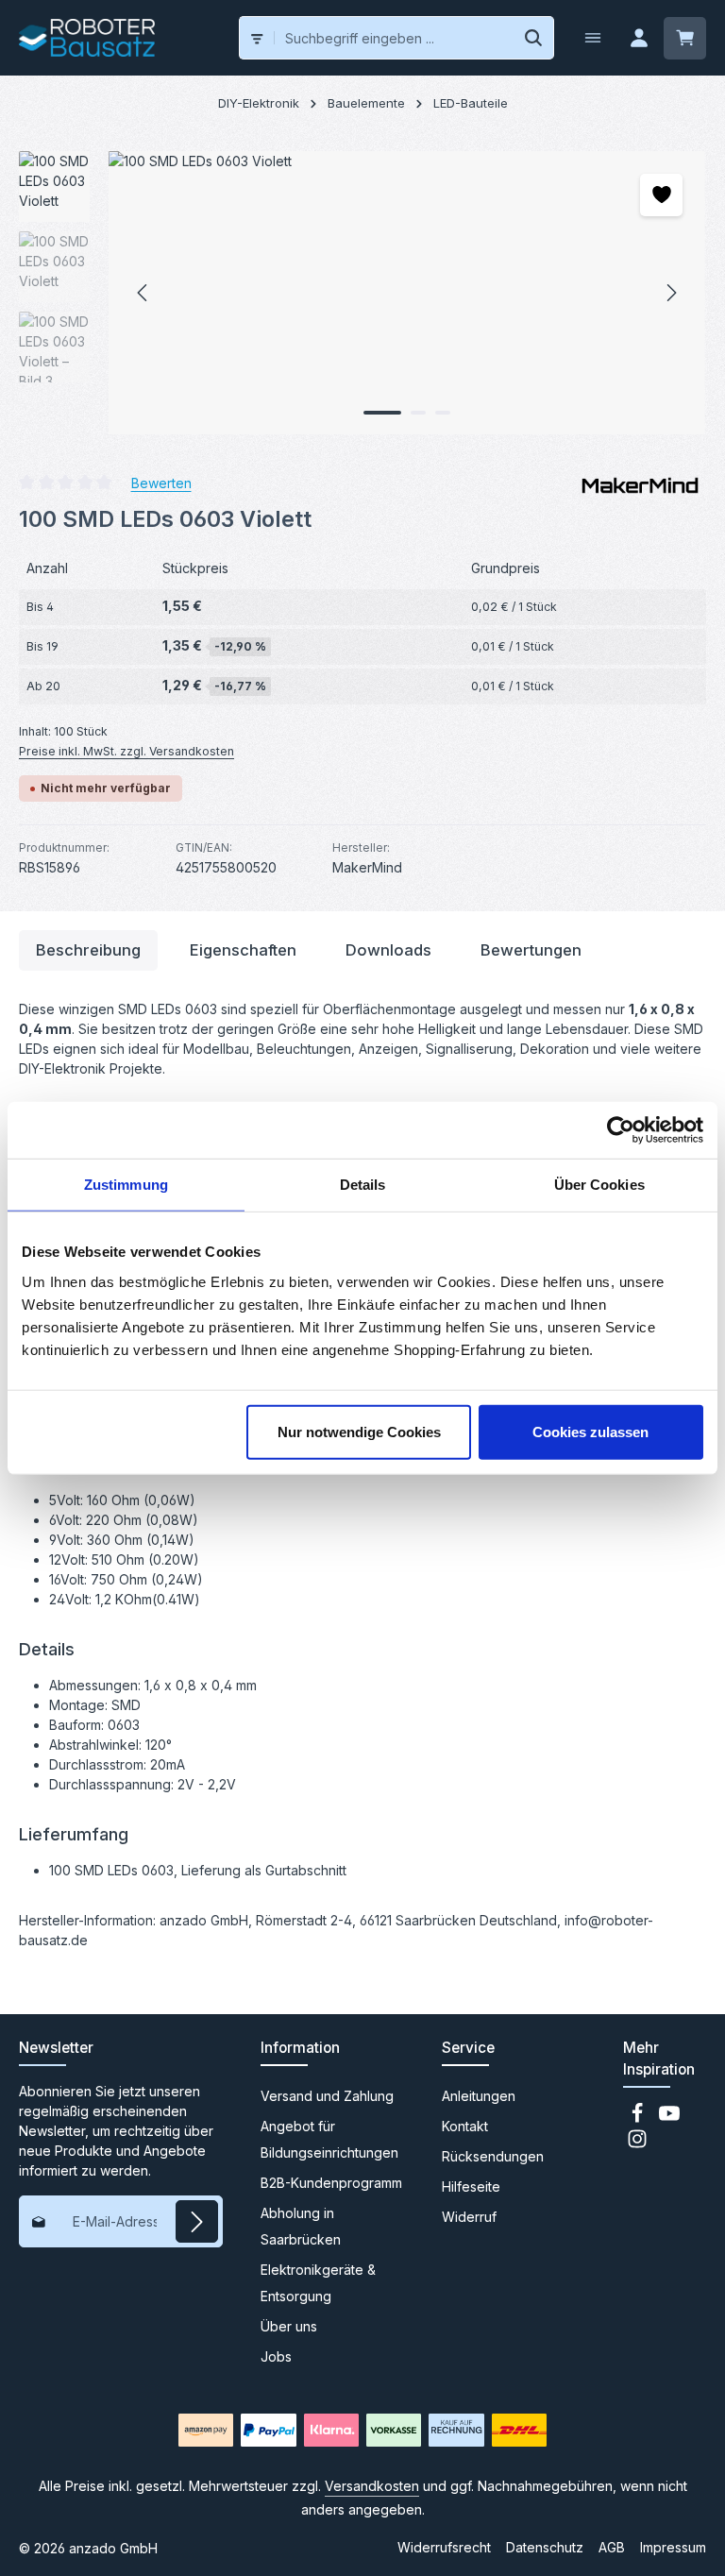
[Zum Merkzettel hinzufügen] (661, 195)
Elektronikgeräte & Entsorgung (318, 2283)
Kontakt (465, 2126)
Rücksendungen (493, 2156)
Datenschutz (545, 2547)
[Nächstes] (670, 293)
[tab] (88, 950)
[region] (362, 293)
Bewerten (161, 482)
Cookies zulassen (590, 1431)
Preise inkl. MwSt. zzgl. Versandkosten (126, 751)
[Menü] (592, 38)
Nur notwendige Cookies (359, 1431)
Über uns (289, 2326)
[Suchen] (534, 38)
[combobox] (395, 38)
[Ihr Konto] (639, 38)
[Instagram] (637, 2144)
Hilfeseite (471, 2186)
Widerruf (469, 2217)
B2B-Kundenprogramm (331, 2183)
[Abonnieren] (197, 2221)
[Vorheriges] (143, 293)
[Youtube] (669, 2118)
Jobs (276, 2356)
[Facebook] (639, 2118)
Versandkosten (372, 2486)
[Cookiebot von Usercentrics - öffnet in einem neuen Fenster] (621, 1130)
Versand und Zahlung (327, 2096)
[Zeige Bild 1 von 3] (382, 413)
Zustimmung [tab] (126, 1185)
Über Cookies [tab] (599, 1185)
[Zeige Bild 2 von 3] (418, 413)
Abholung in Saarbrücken (301, 2226)
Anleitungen (479, 2096)
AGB (612, 2547)
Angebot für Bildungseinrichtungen (329, 2139)
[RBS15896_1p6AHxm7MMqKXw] (406, 293)
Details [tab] (363, 1185)
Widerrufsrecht (444, 2547)
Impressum (673, 2547)
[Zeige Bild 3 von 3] (443, 413)
